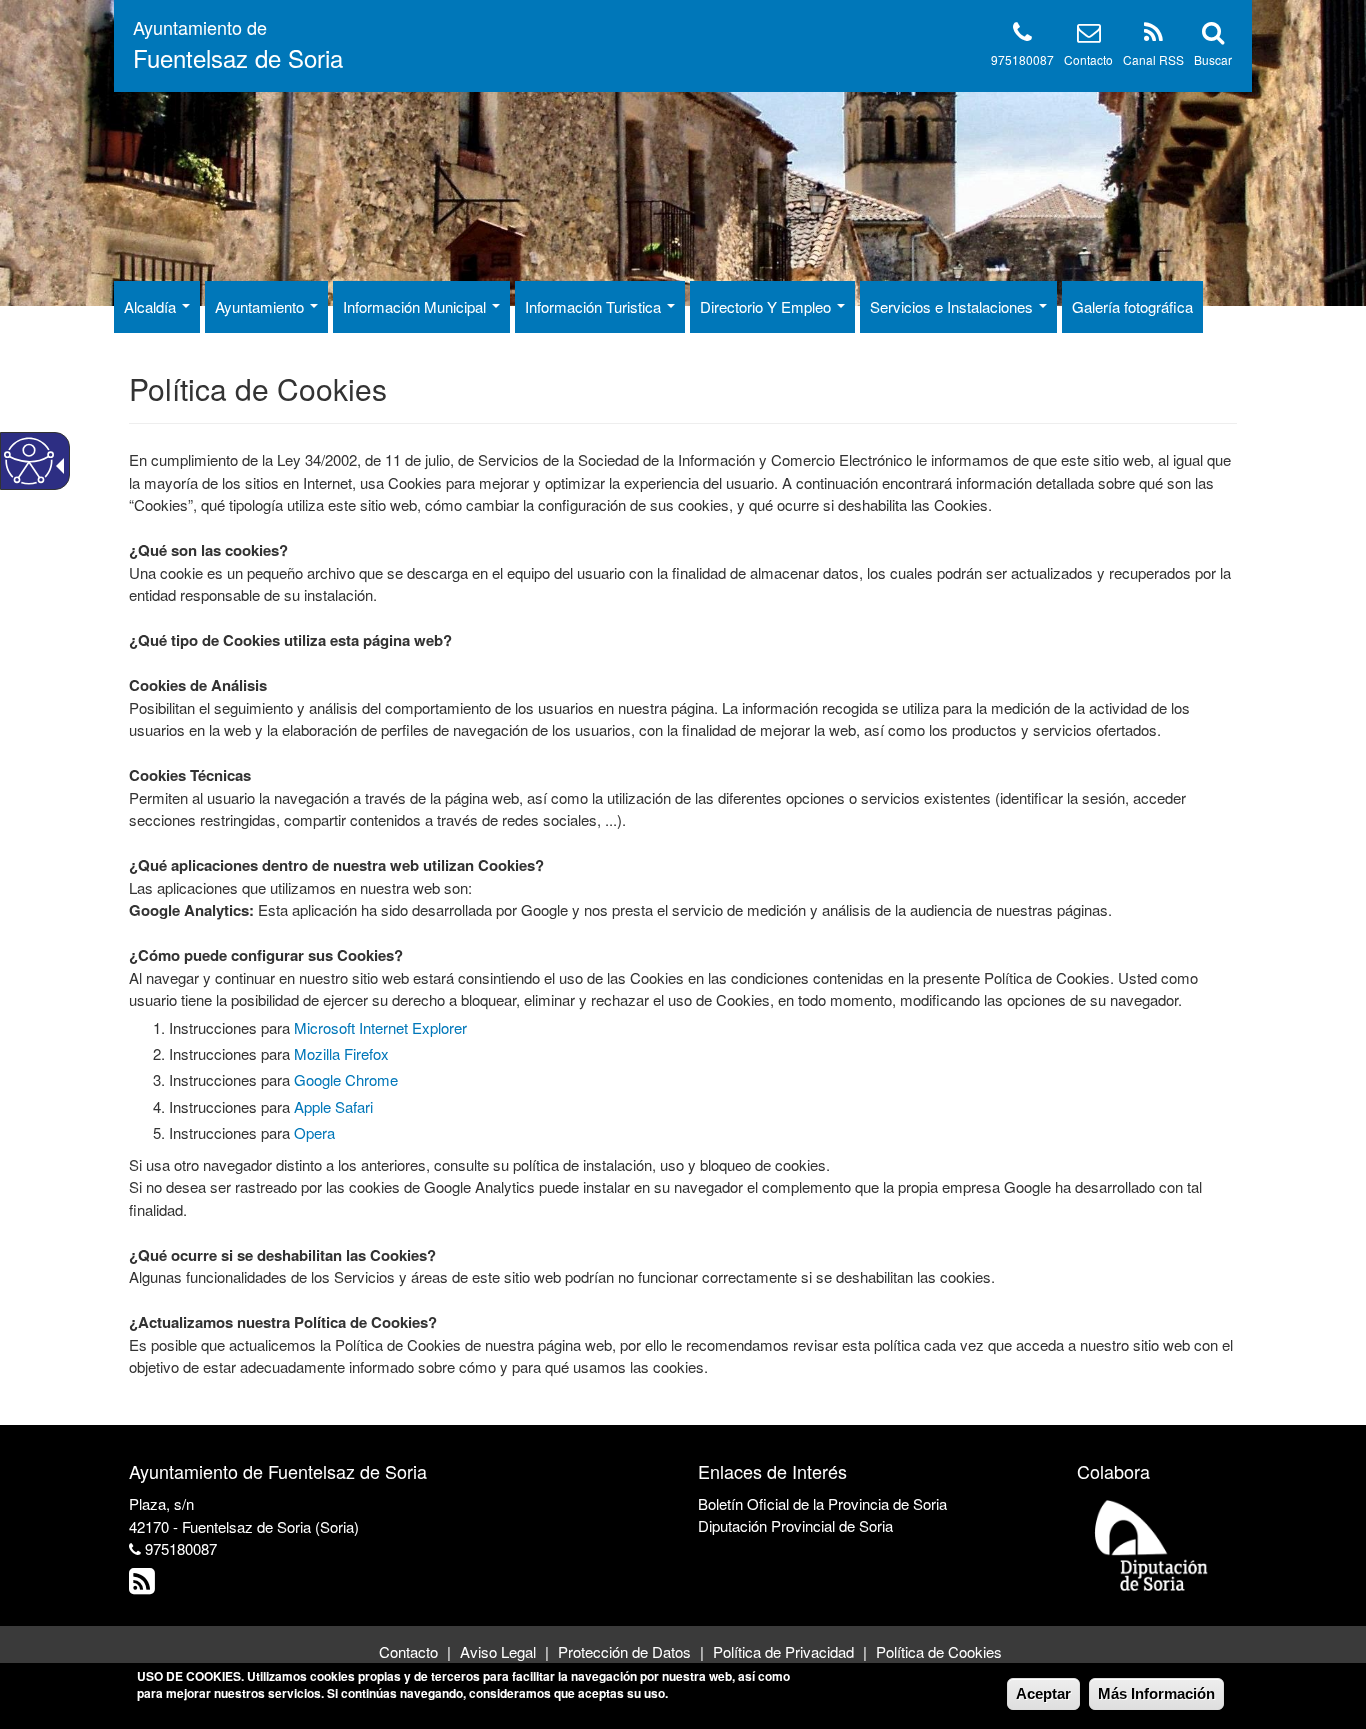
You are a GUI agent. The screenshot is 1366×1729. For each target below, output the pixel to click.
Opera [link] (314, 1132)
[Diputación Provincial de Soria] (1152, 1544)
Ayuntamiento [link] (261, 306)
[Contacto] (1089, 35)
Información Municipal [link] (416, 306)
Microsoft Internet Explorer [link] (380, 1027)
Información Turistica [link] (595, 306)
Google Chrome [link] (346, 1079)
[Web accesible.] (29, 461)
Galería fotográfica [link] (1132, 306)
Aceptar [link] (1043, 1693)
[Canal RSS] (1153, 35)
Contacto (1088, 59)
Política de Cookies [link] (939, 1651)
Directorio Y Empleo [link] (767, 306)
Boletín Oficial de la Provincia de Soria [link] (822, 1503)
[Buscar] (1213, 35)
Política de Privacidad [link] (783, 1651)
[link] (144, 1585)
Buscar (1213, 59)
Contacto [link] (408, 1651)
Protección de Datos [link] (624, 1651)
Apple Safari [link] (333, 1106)
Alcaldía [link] (152, 306)
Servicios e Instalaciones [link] (953, 306)
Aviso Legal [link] (498, 1651)
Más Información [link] (1156, 1693)
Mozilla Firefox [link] (341, 1053)
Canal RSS (1153, 59)
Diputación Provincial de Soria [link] (795, 1525)
